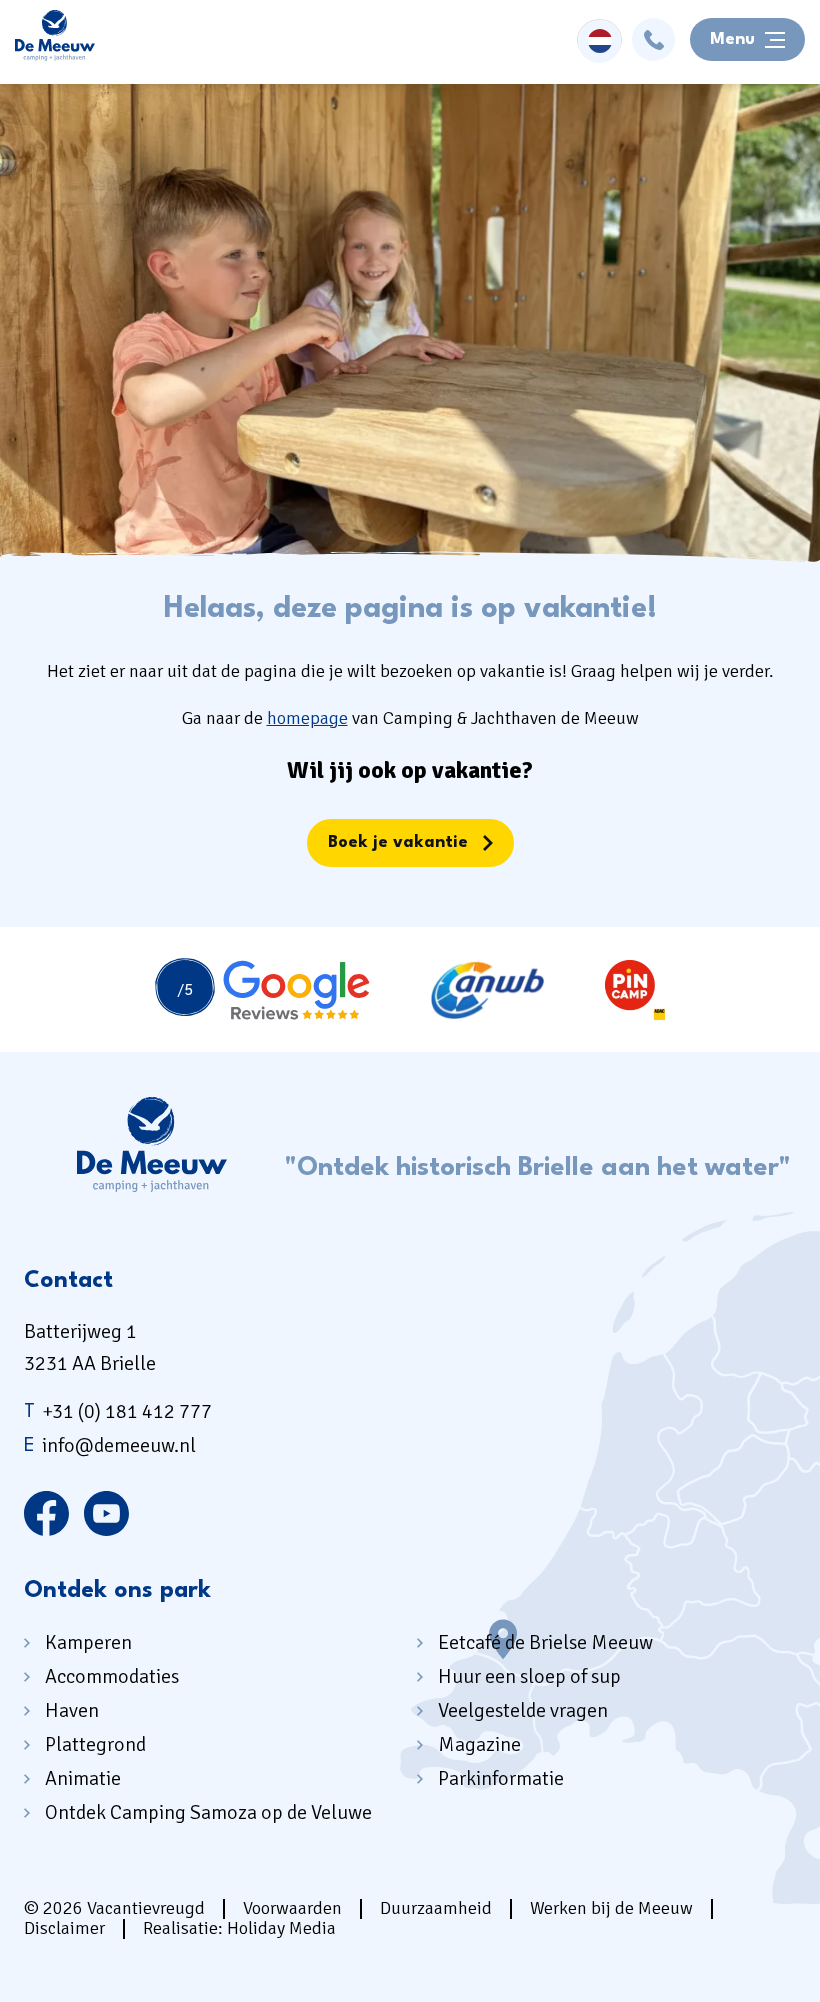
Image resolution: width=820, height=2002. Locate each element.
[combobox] (599, 40)
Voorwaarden (292, 1908)
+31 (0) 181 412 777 (118, 1411)
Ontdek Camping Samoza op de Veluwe (208, 1812)
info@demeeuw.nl (110, 1445)
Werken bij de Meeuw (611, 1908)
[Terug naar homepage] (55, 39)
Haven (72, 1710)
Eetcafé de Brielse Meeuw (545, 1642)
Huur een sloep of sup (529, 1676)
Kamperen (88, 1642)
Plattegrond (95, 1744)
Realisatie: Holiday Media (239, 1928)
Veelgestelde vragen (523, 1710)
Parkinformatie (501, 1778)
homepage (307, 718)
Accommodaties (112, 1676)
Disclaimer (64, 1928)
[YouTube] (106, 1514)
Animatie (83, 1778)
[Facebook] (46, 1514)
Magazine (479, 1744)
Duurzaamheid (436, 1908)
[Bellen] (653, 39)
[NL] (599, 41)
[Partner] (262, 989)
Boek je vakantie (398, 842)
